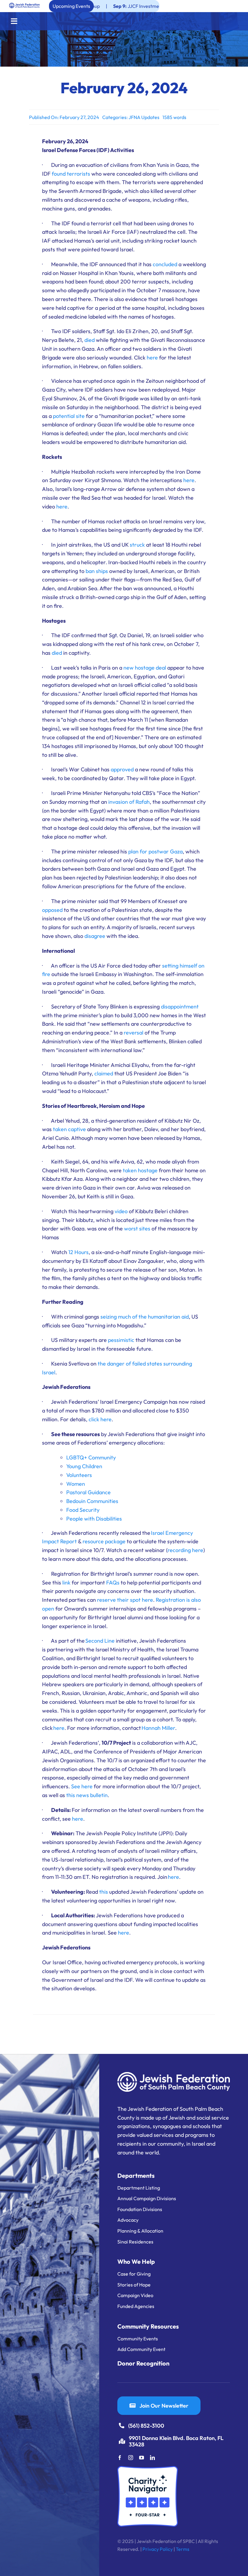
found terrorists (71, 174)
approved (122, 769)
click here (100, 1419)
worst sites (137, 1228)
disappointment (180, 1007)
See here (82, 1786)
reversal (134, 1033)
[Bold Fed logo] (24, 5)
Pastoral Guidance (88, 1492)
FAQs (113, 1583)
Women (76, 1484)
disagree (95, 936)
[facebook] (120, 2458)
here (152, 358)
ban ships (97, 571)
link (66, 1583)
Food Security (83, 1510)
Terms (183, 2549)
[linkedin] (152, 2458)
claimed (104, 1073)
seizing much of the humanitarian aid (145, 1317)
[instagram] (131, 2458)
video (121, 1211)
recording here (185, 1550)
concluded (165, 264)
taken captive (69, 1129)
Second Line (100, 1641)
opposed (52, 910)
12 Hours (78, 1252)
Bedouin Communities (92, 1501)
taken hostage (140, 1170)
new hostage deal (145, 668)
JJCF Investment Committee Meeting (114, 6)
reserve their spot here (125, 1600)
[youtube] (142, 2458)
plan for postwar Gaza (155, 851)
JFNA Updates (144, 117)
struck (137, 545)
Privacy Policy (158, 2549)
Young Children (84, 1466)
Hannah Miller (158, 1728)
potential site (69, 416)
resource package (103, 1541)
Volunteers (79, 1475)
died (90, 340)
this (104, 1892)
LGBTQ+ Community (91, 1457)
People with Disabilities (94, 1519)
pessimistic (121, 1340)
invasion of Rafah (129, 802)
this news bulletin (87, 1795)
